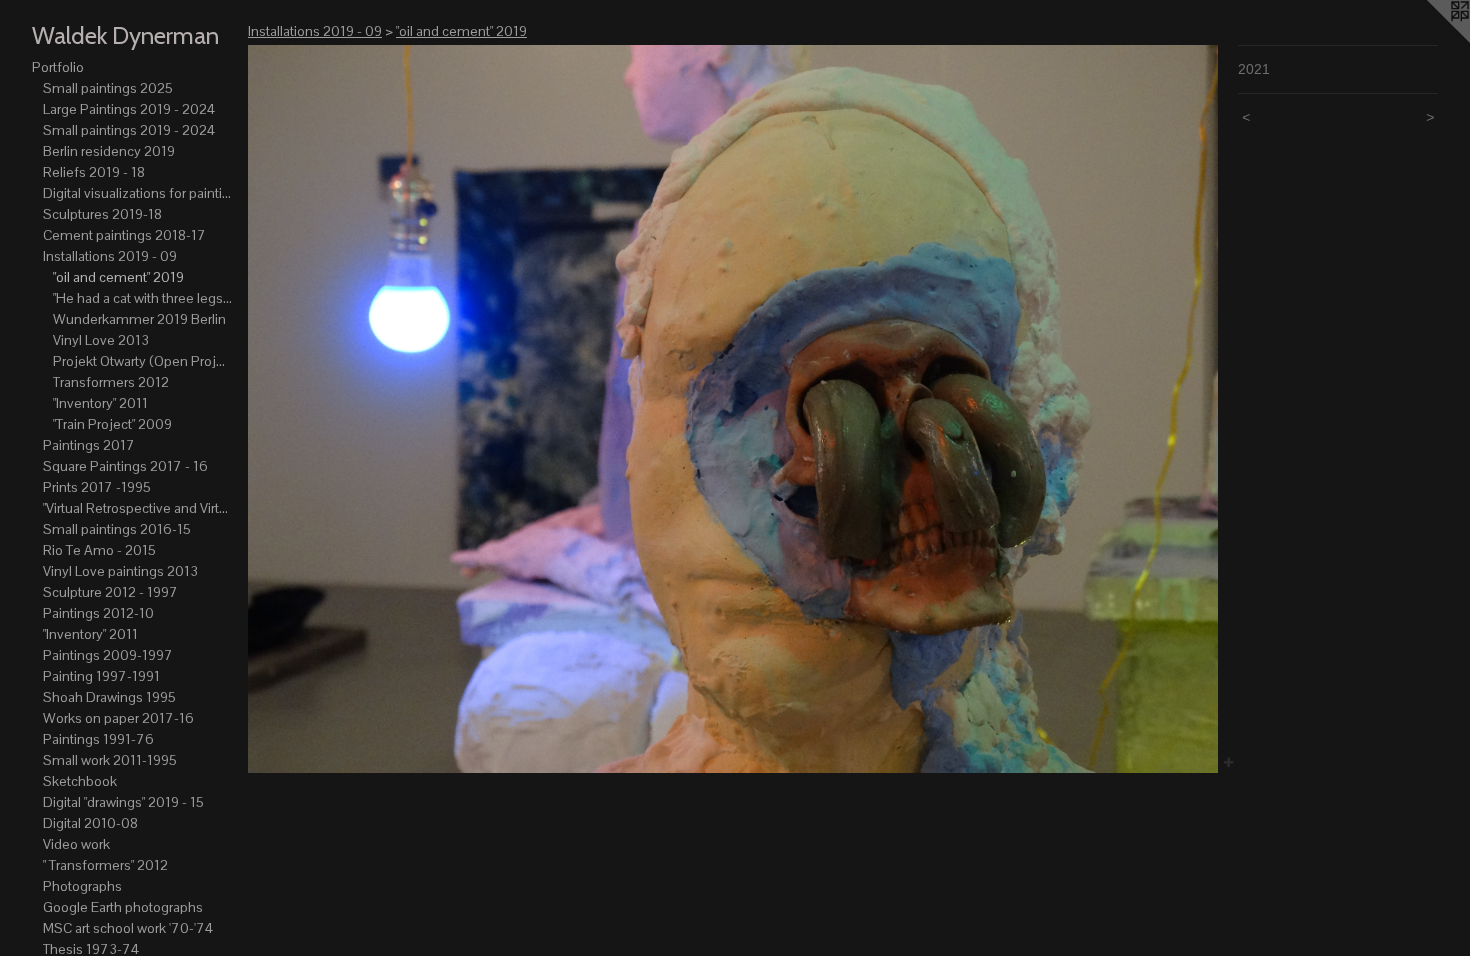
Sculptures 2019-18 (102, 214)
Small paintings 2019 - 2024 (129, 130)
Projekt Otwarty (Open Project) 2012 (142, 361)
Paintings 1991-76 (98, 739)
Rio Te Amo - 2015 (99, 550)
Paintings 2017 (89, 445)
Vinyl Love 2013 (101, 340)
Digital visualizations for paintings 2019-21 (138, 193)
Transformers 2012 (111, 382)
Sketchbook (80, 781)
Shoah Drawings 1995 (109, 697)
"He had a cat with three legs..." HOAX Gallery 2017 (142, 298)
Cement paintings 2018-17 (124, 235)
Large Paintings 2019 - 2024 (129, 109)
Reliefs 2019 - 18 (94, 172)
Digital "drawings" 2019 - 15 (123, 802)
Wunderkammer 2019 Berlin (139, 319)
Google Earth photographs (123, 907)
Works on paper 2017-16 (118, 718)
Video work (76, 844)
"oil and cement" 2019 (118, 277)
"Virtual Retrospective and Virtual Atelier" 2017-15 (138, 508)
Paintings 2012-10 (98, 613)
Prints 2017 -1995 (97, 487)
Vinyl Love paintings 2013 (120, 571)
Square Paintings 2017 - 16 (125, 466)
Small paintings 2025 (108, 88)
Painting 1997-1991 (101, 676)
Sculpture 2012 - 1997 (110, 592)
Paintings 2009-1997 (108, 655)
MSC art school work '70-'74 (128, 928)
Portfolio (58, 67)
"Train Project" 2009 (112, 424)
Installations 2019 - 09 (110, 256)
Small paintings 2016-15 (117, 529)
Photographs (82, 886)
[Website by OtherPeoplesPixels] (1430, 40)
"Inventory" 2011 (100, 403)
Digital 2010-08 (90, 823)
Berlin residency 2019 (109, 151)
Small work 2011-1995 (110, 760)
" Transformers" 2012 (105, 865)
